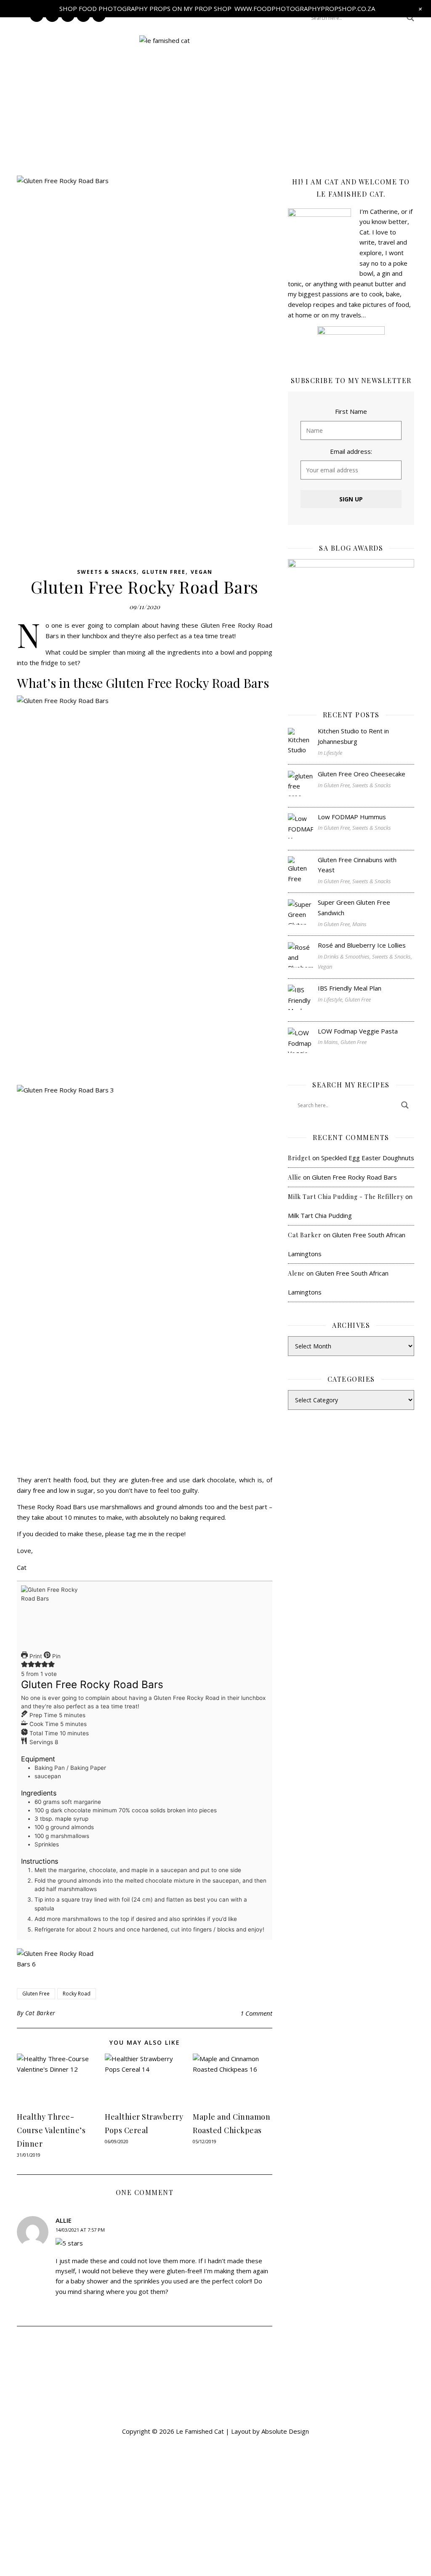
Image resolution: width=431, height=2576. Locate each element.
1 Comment (256, 2013)
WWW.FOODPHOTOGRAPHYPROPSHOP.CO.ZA (305, 8)
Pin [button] (56, 1656)
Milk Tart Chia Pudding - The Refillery (346, 1197)
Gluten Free (164, 572)
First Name (351, 411)
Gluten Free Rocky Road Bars (354, 1177)
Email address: (351, 451)
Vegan (202, 572)
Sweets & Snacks (107, 572)
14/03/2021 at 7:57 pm (80, 2230)
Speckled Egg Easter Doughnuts (368, 1158)
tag (131, 1534)
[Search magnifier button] (410, 18)
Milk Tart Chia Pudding (320, 1215)
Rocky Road (77, 1994)
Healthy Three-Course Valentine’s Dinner (51, 2130)
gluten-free (147, 1480)
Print (35, 1656)
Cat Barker (40, 2013)
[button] (215, 127)
